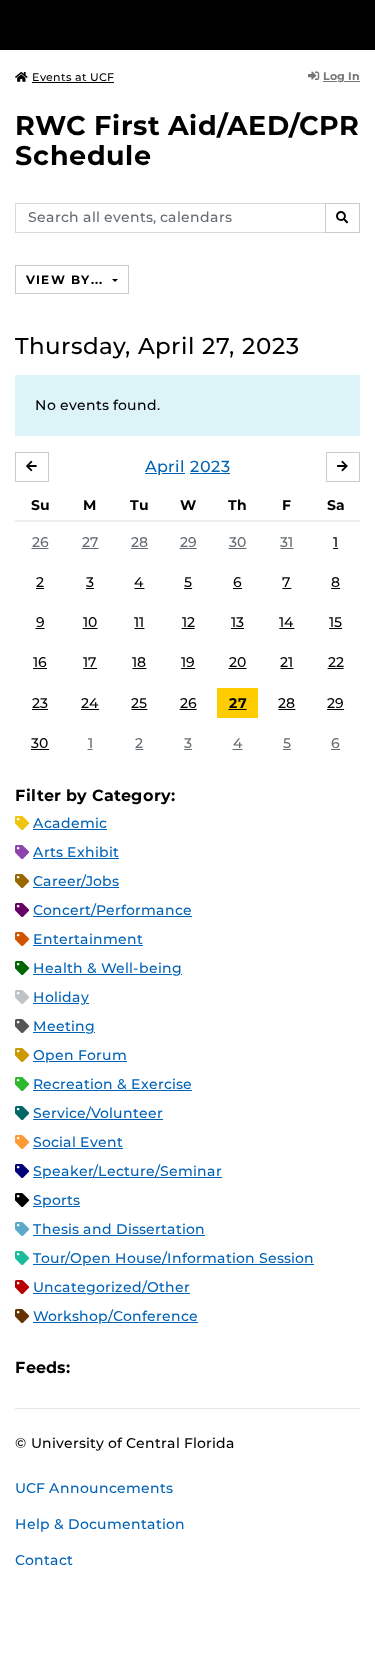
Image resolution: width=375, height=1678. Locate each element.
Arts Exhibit (76, 852)
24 (90, 703)
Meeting (64, 1026)
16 (40, 662)
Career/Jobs (76, 881)
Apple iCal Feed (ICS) (96, 1367)
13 (237, 622)
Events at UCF (73, 77)
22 (336, 662)
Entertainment (88, 939)
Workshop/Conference (115, 1316)
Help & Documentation (100, 1524)
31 (286, 542)
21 (286, 662)
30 (238, 542)
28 (139, 542)
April (165, 466)
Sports (56, 1200)
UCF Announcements (94, 1488)
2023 (210, 466)
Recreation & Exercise (112, 1084)
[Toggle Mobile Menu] (355, 23)
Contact (44, 1560)
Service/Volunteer (98, 1113)
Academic (70, 823)
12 (188, 622)
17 (90, 662)
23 (40, 703)
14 (286, 622)
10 (90, 622)
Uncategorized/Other (111, 1287)
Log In (341, 76)
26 (40, 542)
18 (139, 662)
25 (139, 703)
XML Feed (198, 1367)
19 (188, 662)
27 (90, 542)
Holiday (61, 997)
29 (188, 542)
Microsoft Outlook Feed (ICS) (130, 1367)
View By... (67, 279)
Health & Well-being (107, 968)
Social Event (78, 1142)
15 (335, 622)
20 (238, 662)
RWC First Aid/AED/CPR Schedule (187, 140)
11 (139, 622)
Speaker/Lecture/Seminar (127, 1171)
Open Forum (80, 1055)
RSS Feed (164, 1367)
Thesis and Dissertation (119, 1229)
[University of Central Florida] (152, 24)
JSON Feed (232, 1367)
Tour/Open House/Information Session (173, 1258)
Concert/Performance (112, 910)
